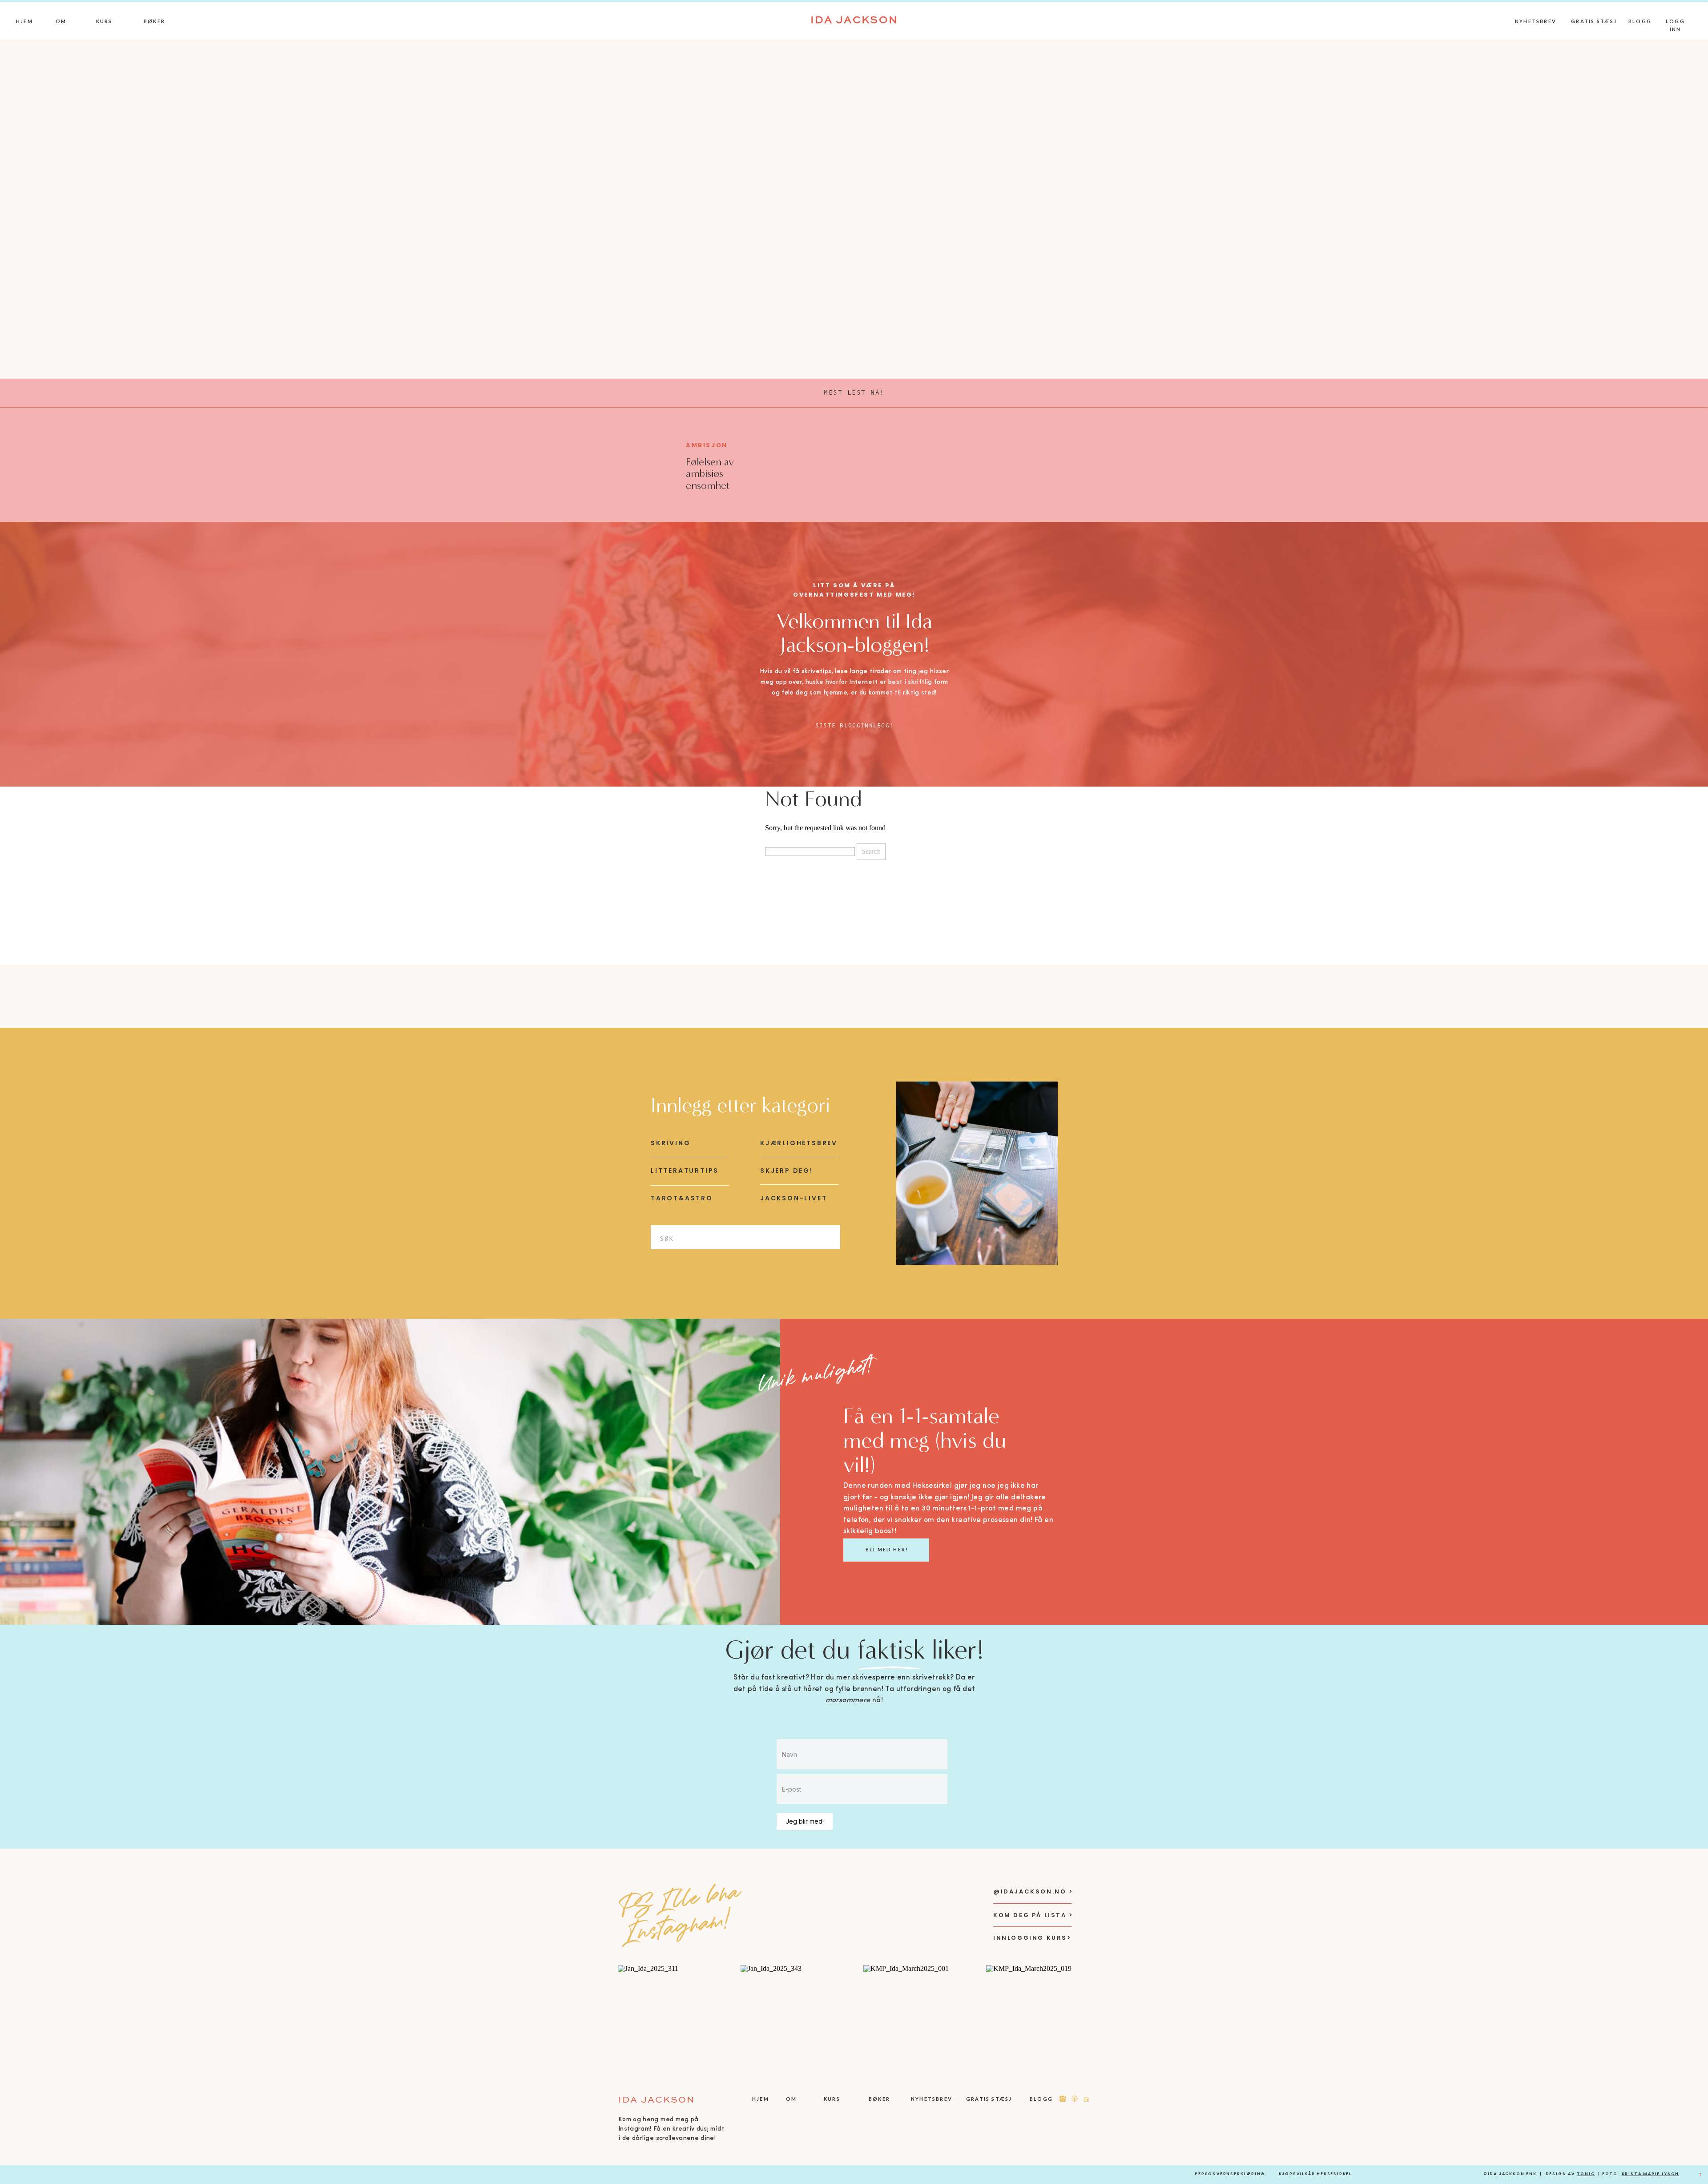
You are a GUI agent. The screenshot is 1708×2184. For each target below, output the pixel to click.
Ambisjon (707, 445)
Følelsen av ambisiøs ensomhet (710, 474)
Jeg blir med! (805, 1821)
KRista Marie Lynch (1650, 2174)
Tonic (1586, 2174)
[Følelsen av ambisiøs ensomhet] (638, 464)
